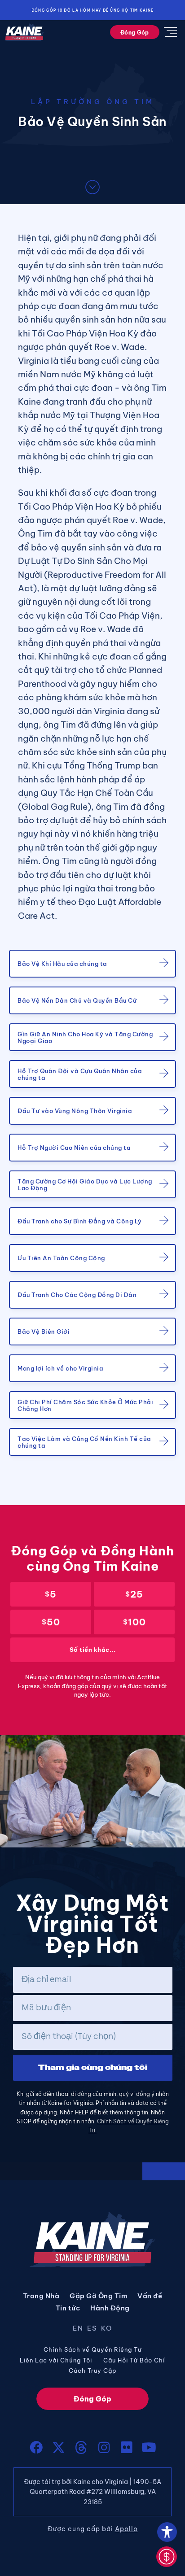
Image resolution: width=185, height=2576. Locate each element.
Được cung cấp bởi (93, 2529)
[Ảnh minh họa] (104, 2447)
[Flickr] (126, 2447)
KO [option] (107, 2328)
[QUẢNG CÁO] (36, 2447)
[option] (80, 2330)
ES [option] (92, 2328)
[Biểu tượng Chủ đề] (81, 2447)
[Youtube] (149, 2447)
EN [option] (78, 2328)
